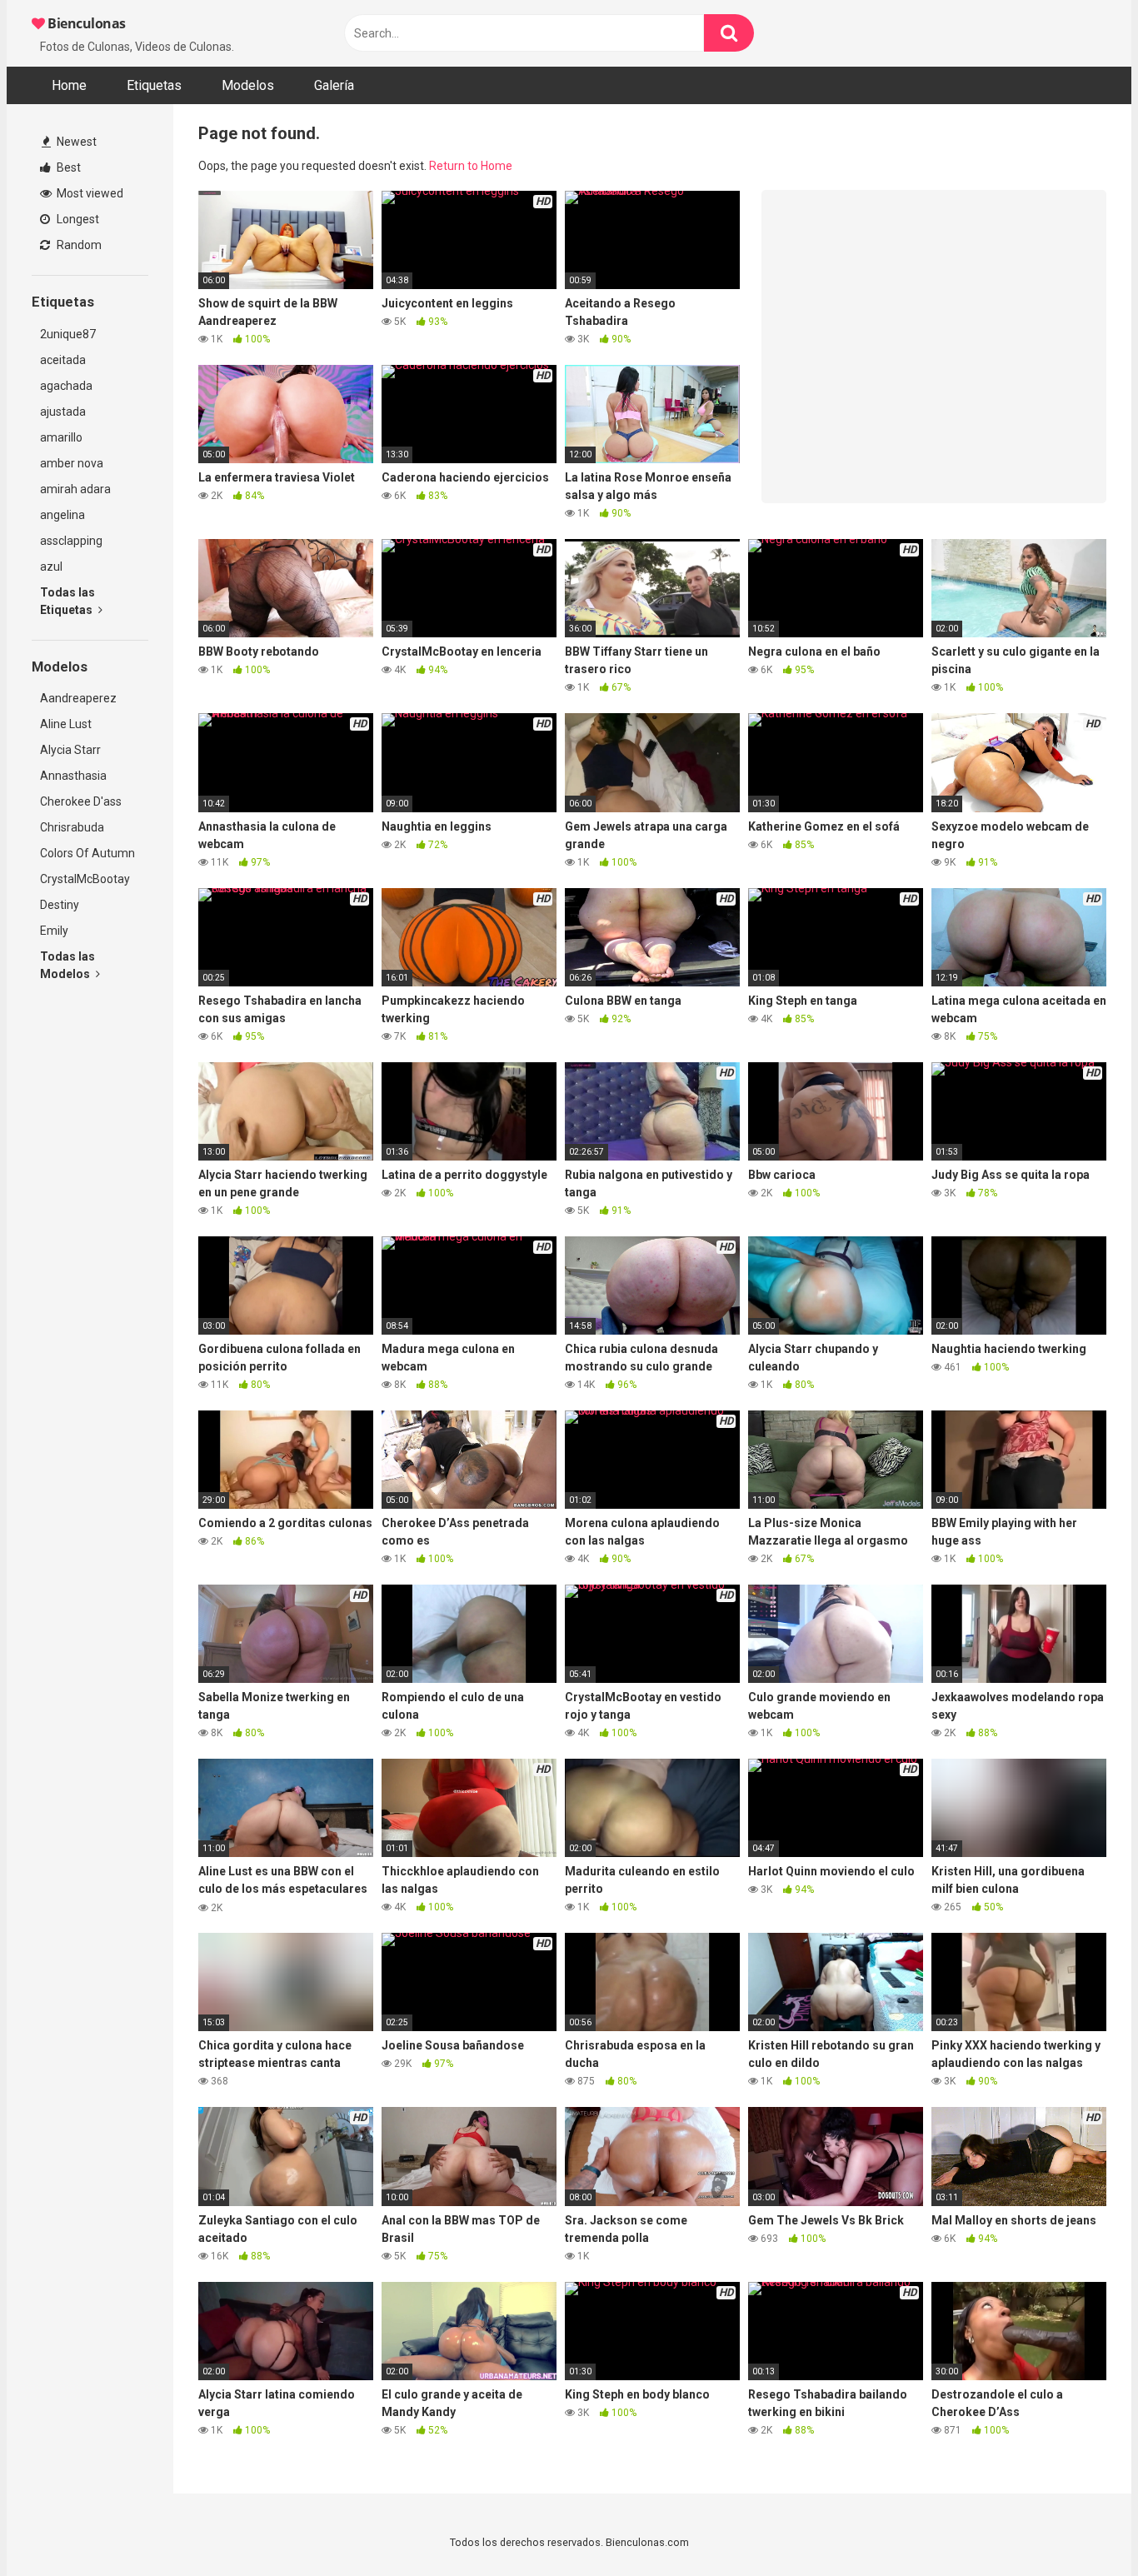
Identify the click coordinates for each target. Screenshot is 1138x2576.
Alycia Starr (70, 750)
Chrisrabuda (72, 827)
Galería (334, 85)
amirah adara (75, 489)
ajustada (63, 412)
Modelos (248, 85)
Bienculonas (85, 23)
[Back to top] (1082, 2526)
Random (78, 245)
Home (69, 85)
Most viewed (89, 193)
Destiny (60, 905)
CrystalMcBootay (85, 879)
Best (67, 167)
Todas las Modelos (67, 965)
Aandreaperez (78, 698)
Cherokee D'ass (81, 801)
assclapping (71, 541)
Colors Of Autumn (87, 853)
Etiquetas (154, 85)
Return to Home (471, 166)
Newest (75, 142)
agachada (66, 386)
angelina (62, 515)
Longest (77, 219)
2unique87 (68, 334)
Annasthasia (73, 776)
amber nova (72, 463)
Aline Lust (66, 724)
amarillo (61, 437)
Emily (54, 931)
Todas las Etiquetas (67, 601)
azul (51, 567)
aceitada (63, 360)
